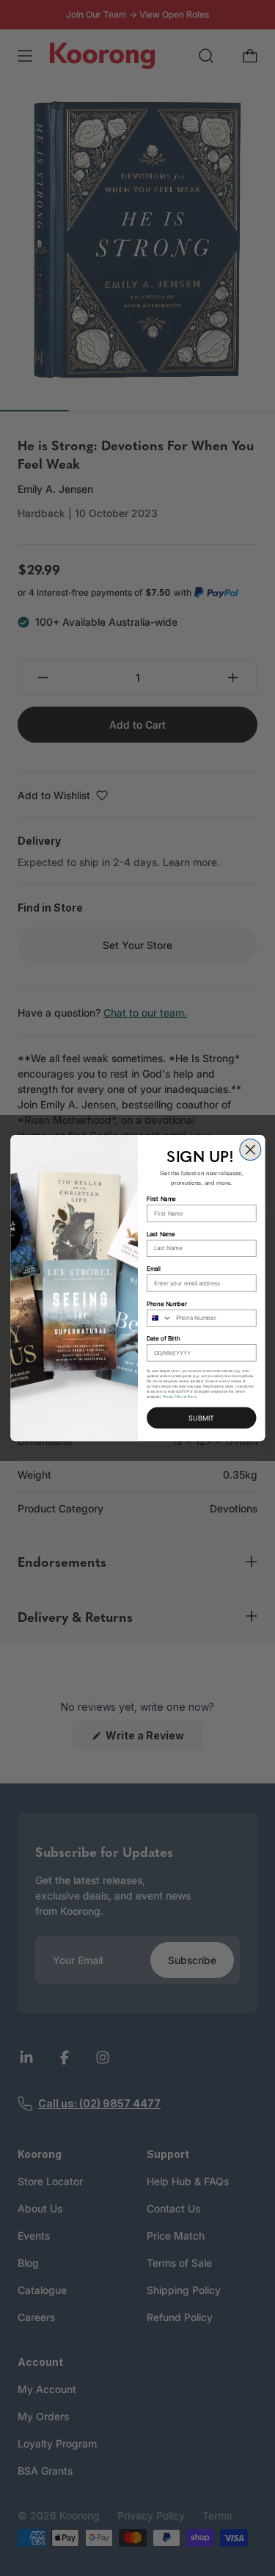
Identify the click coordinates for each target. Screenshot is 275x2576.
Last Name (161, 1234)
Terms (192, 1397)
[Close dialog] (250, 1150)
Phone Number (166, 1303)
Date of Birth (164, 1339)
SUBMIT (201, 1418)
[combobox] (159, 1318)
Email (154, 1269)
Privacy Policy (172, 1397)
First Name (161, 1199)
